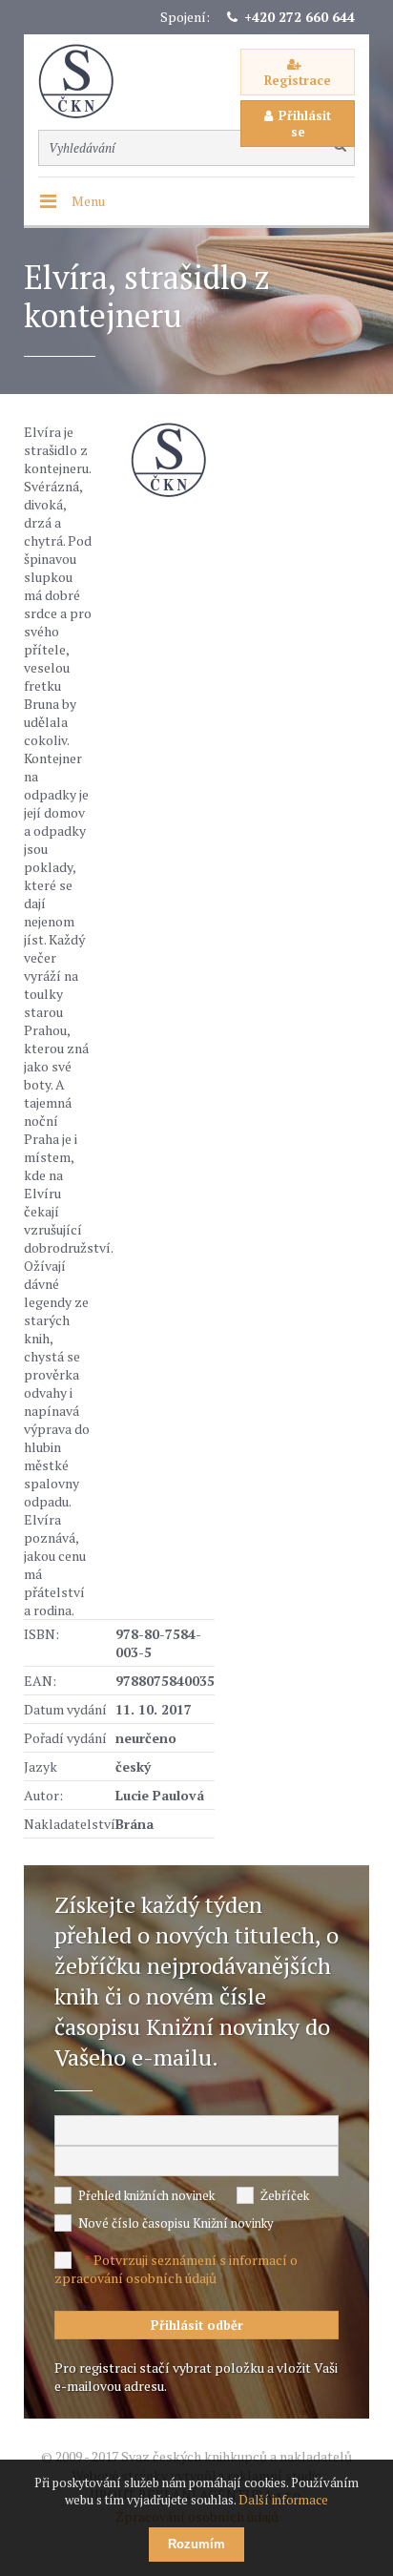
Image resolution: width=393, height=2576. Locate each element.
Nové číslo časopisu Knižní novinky (176, 2223)
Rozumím (196, 2544)
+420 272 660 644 (300, 17)
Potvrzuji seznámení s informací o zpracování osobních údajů (176, 2269)
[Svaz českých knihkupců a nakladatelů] (86, 82)
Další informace (283, 2500)
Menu (88, 201)
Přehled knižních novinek (146, 2195)
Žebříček (285, 2195)
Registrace (298, 80)
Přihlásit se (305, 124)
